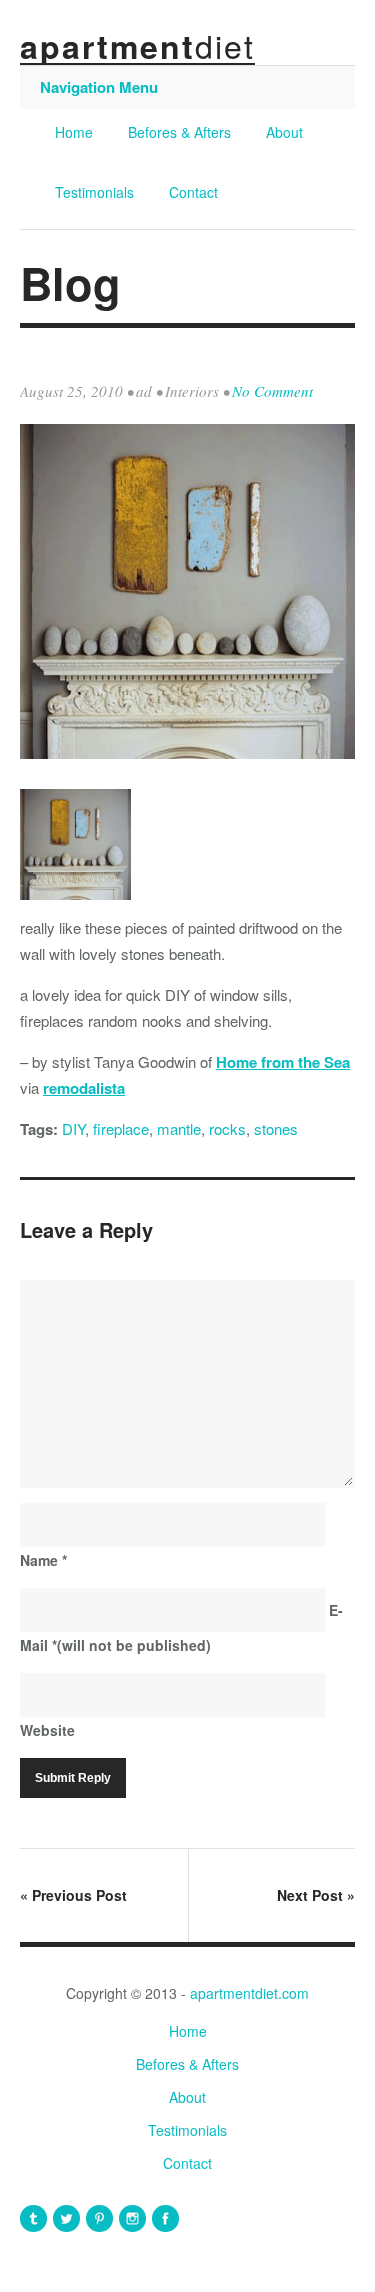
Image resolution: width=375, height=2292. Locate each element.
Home (74, 132)
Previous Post (73, 1895)
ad (144, 391)
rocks (227, 1128)
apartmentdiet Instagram (132, 2218)
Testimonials (94, 192)
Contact (193, 192)
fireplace (121, 1128)
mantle (179, 1128)
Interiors (192, 391)
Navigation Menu (99, 87)
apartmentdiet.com (249, 1993)
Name (43, 1560)
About (284, 132)
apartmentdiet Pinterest (99, 2218)
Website (47, 1730)
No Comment (272, 391)
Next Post (316, 1895)
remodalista (84, 1088)
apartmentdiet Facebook (165, 2218)
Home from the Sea (283, 1062)
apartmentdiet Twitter (66, 2218)
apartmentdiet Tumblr (33, 2218)
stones (276, 1128)
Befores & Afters (179, 132)
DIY (73, 1128)
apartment (137, 46)
